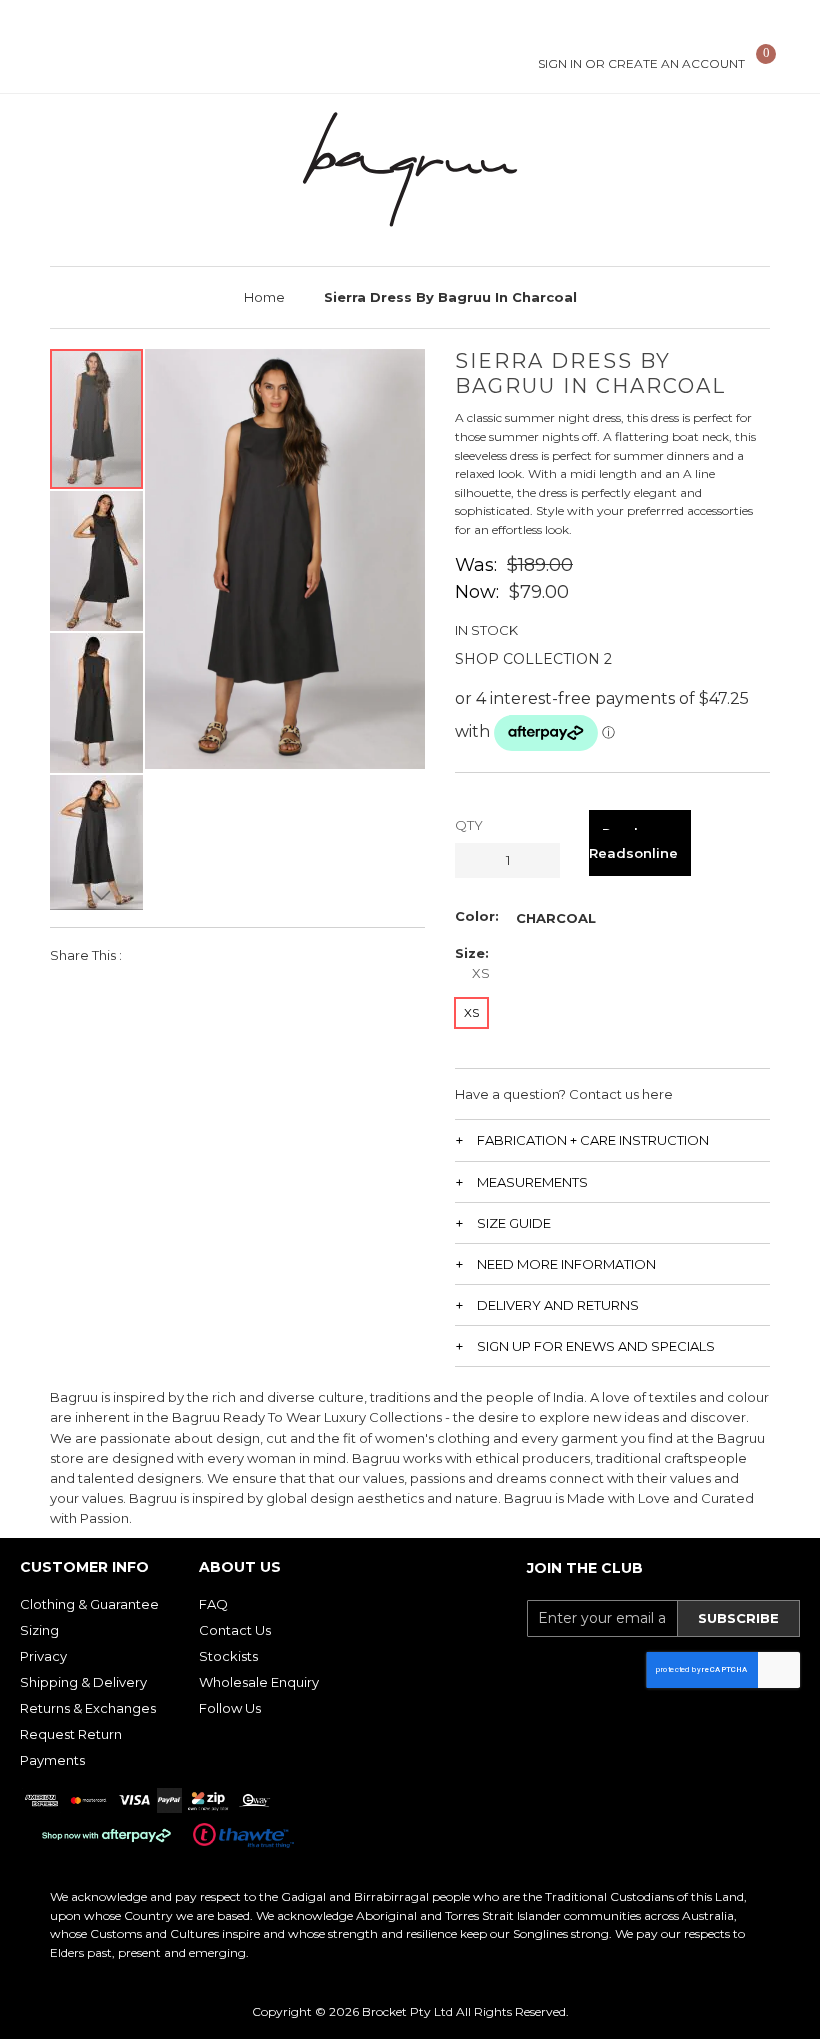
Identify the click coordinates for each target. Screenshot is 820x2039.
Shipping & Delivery (83, 1682)
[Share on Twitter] (184, 955)
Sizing (39, 1630)
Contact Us (235, 1630)
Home (264, 297)
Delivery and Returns (558, 1305)
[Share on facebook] (150, 955)
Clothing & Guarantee (89, 1604)
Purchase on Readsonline (640, 843)
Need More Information (566, 1264)
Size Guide (514, 1223)
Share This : (86, 955)
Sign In (560, 63)
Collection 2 (557, 659)
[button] (97, 560)
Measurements (532, 1182)
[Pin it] (218, 955)
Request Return (71, 1734)
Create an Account (676, 63)
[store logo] (410, 169)
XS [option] (471, 1012)
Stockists (228, 1656)
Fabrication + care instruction (593, 1140)
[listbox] (556, 918)
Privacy (43, 1656)
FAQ (213, 1604)
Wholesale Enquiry (259, 1682)
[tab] (612, 1139)
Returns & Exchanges (88, 1708)
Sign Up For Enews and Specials (596, 1346)
